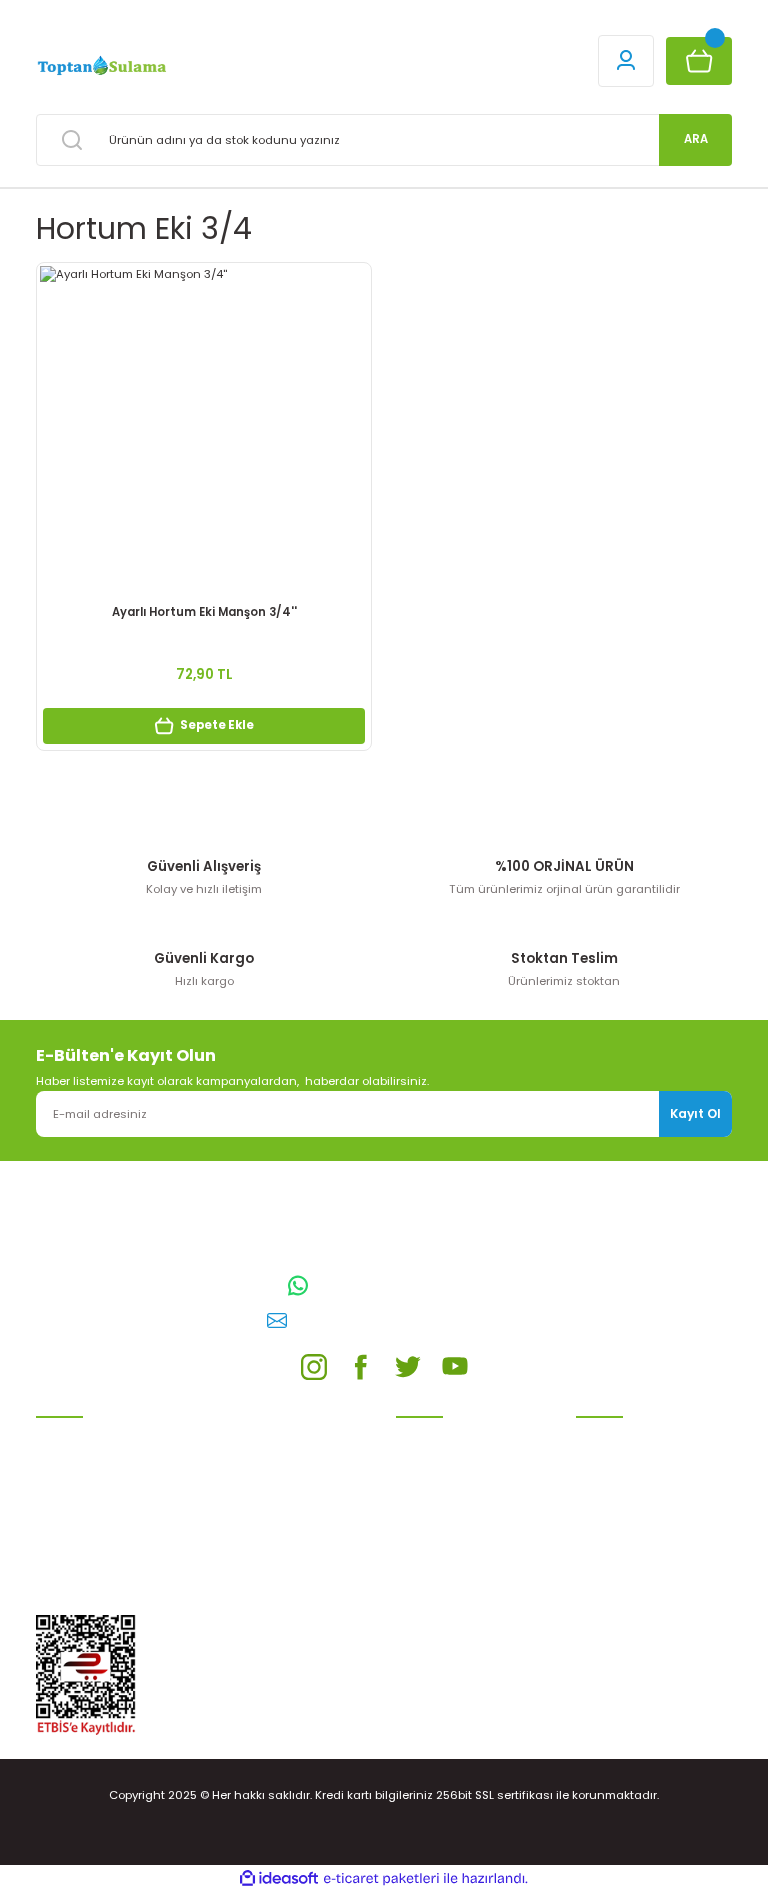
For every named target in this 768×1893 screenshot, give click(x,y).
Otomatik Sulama (86, 1463)
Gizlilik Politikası (440, 1491)
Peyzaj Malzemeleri (90, 1605)
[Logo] (100, 66)
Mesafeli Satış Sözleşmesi (469, 1463)
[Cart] (699, 61)
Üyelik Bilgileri (614, 1463)
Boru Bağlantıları (84, 1548)
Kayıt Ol (695, 1113)
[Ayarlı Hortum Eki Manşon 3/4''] (204, 430)
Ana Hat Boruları (83, 1491)
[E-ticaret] (381, 1878)
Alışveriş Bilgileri (441, 1434)
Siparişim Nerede (444, 1576)
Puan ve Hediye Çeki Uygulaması (634, 1500)
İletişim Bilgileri (618, 1434)
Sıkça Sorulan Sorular (637, 1539)
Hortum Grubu (76, 1519)
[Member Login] (626, 61)
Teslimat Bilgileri (443, 1548)
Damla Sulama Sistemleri (108, 1434)
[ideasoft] (279, 1879)
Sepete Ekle (217, 725)
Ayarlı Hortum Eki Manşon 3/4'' (204, 612)
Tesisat (57, 1576)
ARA (696, 139)
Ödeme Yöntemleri (449, 1519)
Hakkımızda (609, 1567)
